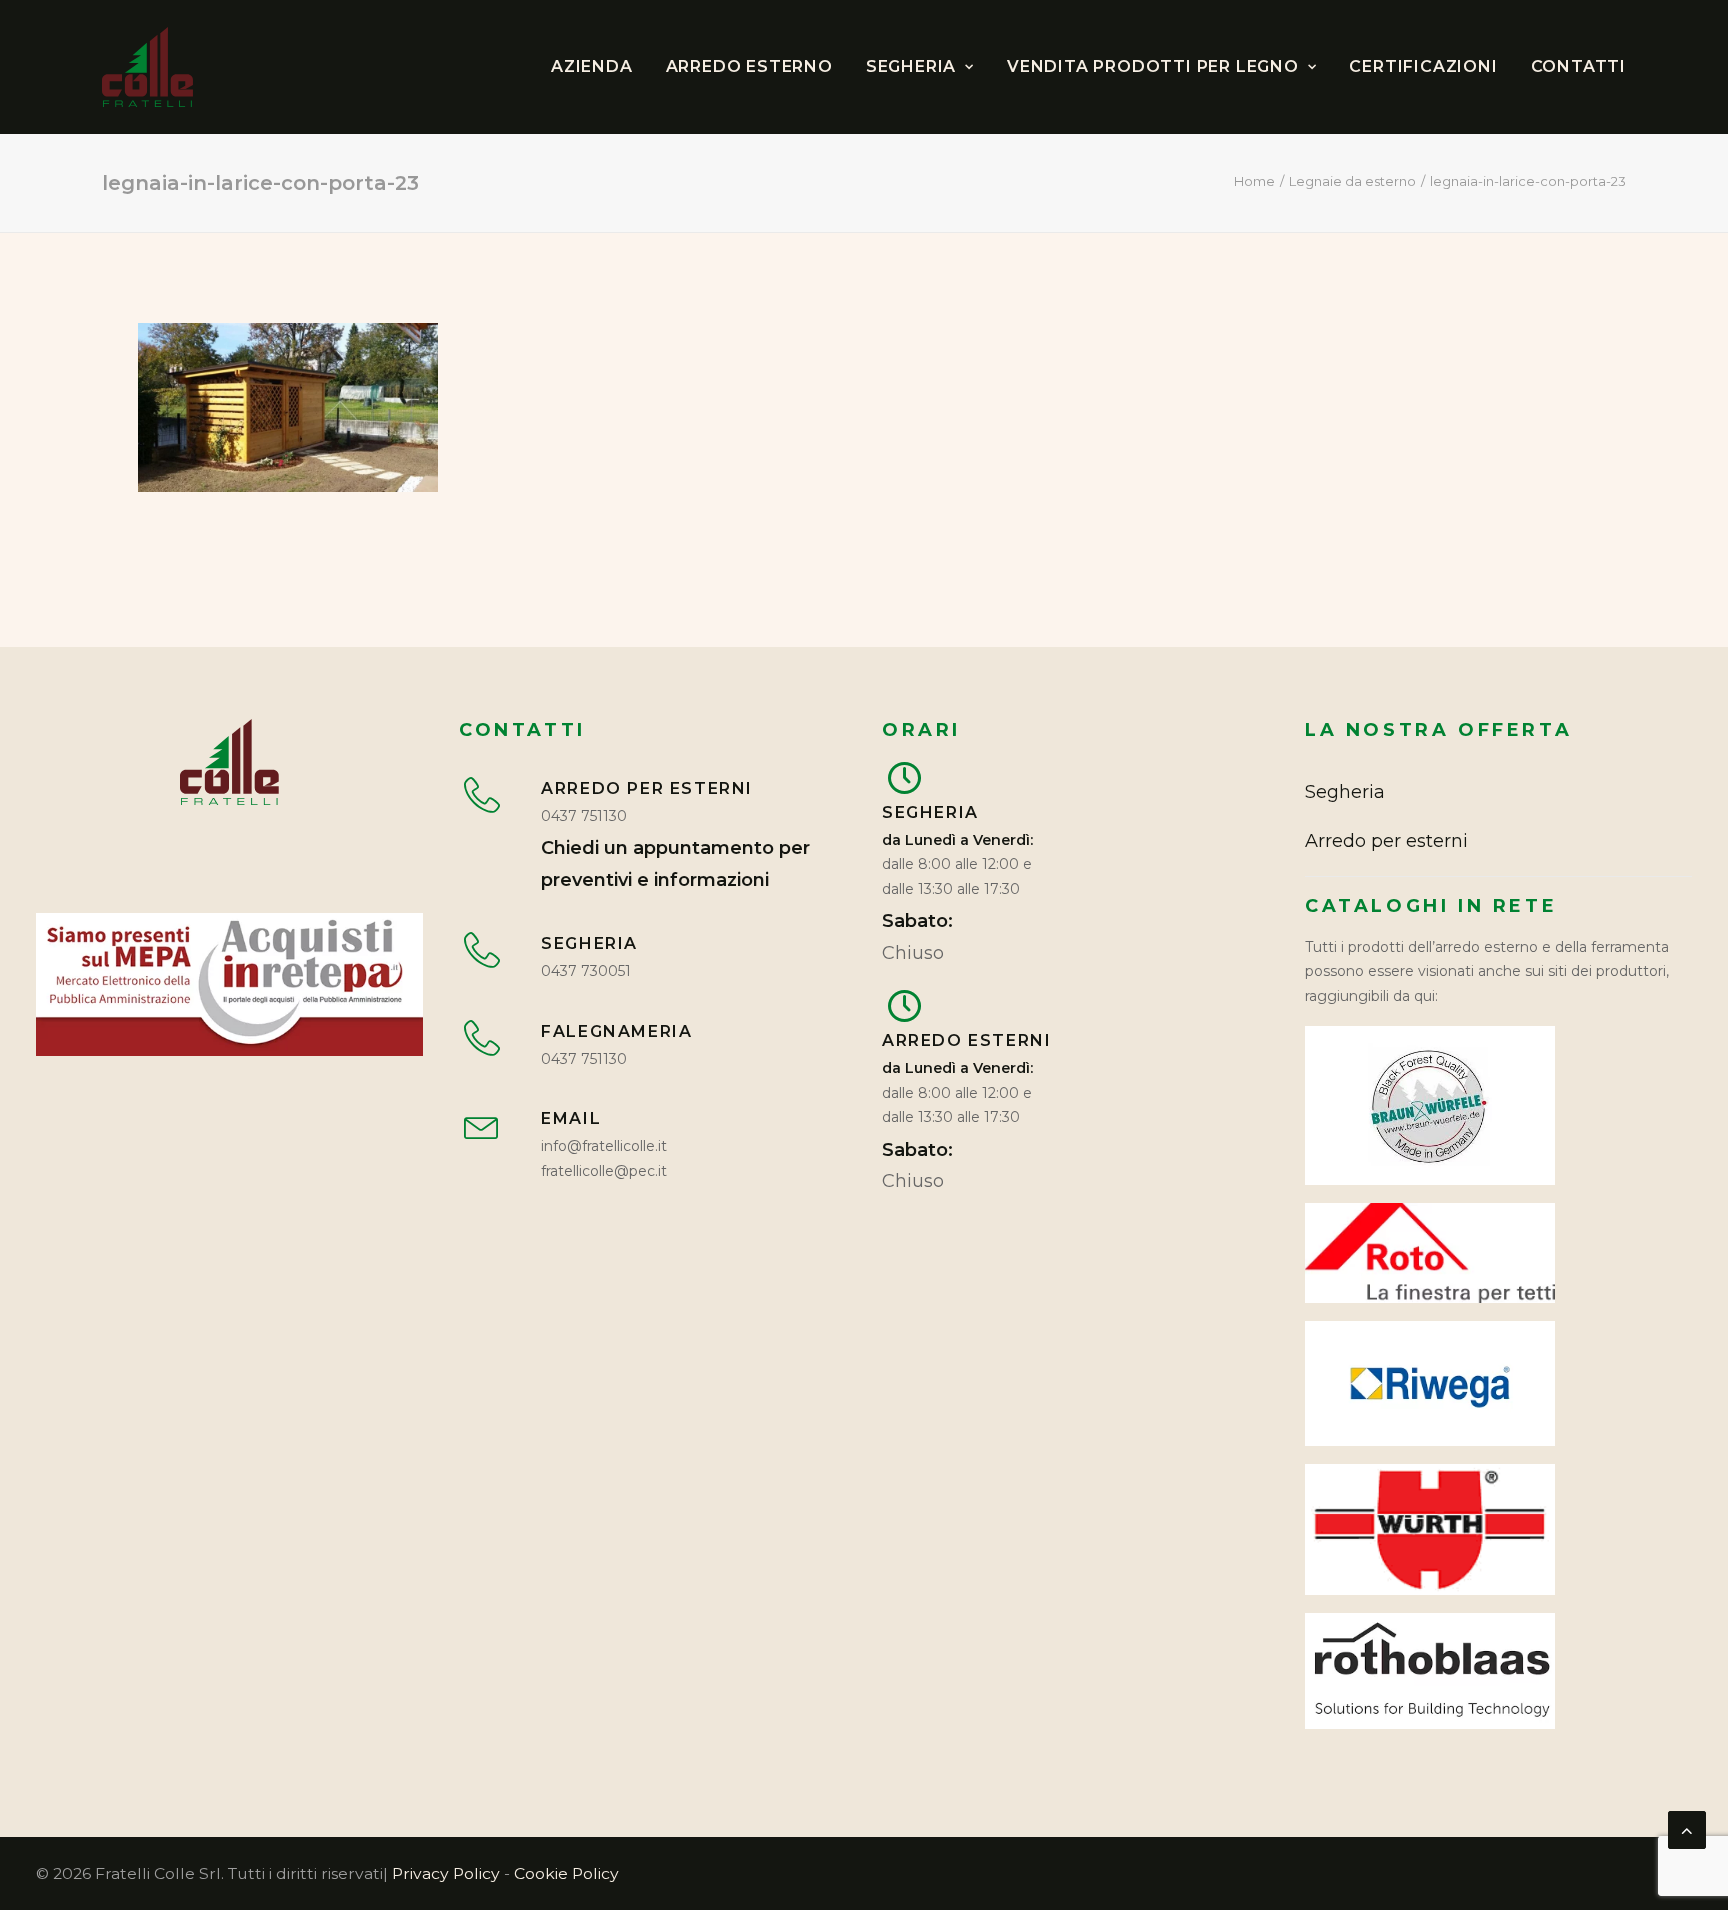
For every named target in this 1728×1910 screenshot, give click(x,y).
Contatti (1578, 66)
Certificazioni (1423, 66)
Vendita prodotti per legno (1153, 66)
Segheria (911, 66)
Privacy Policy (446, 1873)
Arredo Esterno (749, 66)
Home (1254, 181)
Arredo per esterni (1386, 841)
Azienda (592, 66)
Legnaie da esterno (1352, 181)
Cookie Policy (566, 1873)
